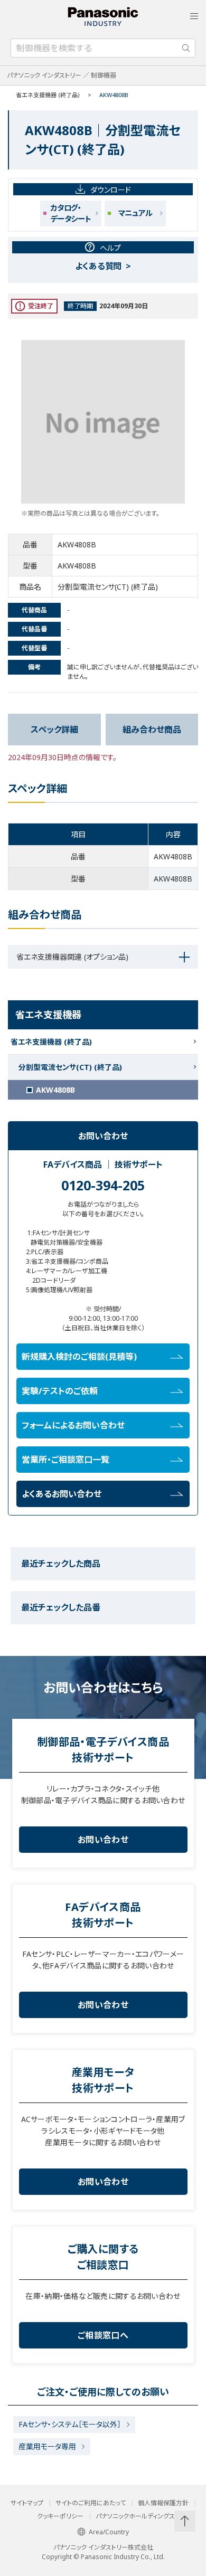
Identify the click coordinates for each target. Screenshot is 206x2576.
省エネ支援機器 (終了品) (48, 95)
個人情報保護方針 (163, 2503)
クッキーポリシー (60, 2516)
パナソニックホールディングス (135, 2516)
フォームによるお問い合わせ (73, 1425)
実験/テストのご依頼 (60, 1391)
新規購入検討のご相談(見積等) (79, 1357)
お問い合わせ (103, 1840)
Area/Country (109, 2532)
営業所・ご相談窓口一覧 (65, 1460)
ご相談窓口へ (103, 2335)
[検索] (186, 48)
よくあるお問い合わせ (62, 1494)
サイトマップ (27, 2503)
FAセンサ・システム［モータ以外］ (70, 2424)
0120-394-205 (103, 1185)
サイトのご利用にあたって (91, 2503)
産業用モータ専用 (47, 2446)
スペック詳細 (54, 730)
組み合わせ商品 (152, 730)
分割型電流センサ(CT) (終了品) (70, 1067)
